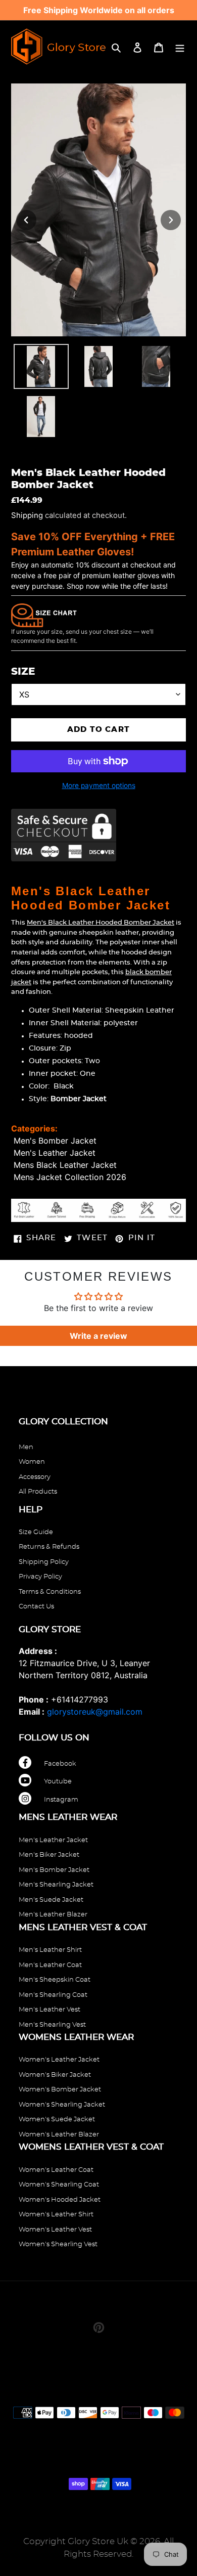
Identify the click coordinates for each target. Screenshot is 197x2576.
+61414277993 (80, 1699)
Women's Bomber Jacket (60, 2090)
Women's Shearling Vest (58, 2244)
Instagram (61, 1800)
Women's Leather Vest (55, 2230)
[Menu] (180, 47)
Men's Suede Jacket (51, 1900)
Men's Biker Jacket (49, 1855)
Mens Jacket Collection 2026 (70, 1177)
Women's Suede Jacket (57, 2120)
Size (23, 672)
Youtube (58, 1782)
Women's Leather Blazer (59, 2135)
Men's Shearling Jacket (56, 1885)
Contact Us (36, 1607)
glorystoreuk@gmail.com (95, 1712)
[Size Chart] (44, 615)
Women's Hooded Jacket (60, 2200)
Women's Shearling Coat (59, 2185)
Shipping (27, 515)
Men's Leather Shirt (50, 1950)
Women (32, 1462)
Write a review (98, 1336)
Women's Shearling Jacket (62, 2105)
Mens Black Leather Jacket (65, 1165)
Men (26, 1447)
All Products (38, 1492)
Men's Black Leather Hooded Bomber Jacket (101, 923)
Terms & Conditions (50, 1592)
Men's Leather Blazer (53, 1915)
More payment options (99, 785)
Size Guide (36, 1532)
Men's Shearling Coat (53, 1995)
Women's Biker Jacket (55, 2075)
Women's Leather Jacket (59, 2060)
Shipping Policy (44, 1562)
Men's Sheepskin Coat (55, 1980)
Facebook (60, 1764)
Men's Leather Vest (50, 2010)
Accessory (35, 1477)
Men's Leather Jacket (55, 1153)
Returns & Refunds (49, 1547)
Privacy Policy (40, 1577)
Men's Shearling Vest (52, 2025)
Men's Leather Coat (50, 1965)
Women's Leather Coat (56, 2170)
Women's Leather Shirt (56, 2215)
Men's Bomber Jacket (55, 1141)
